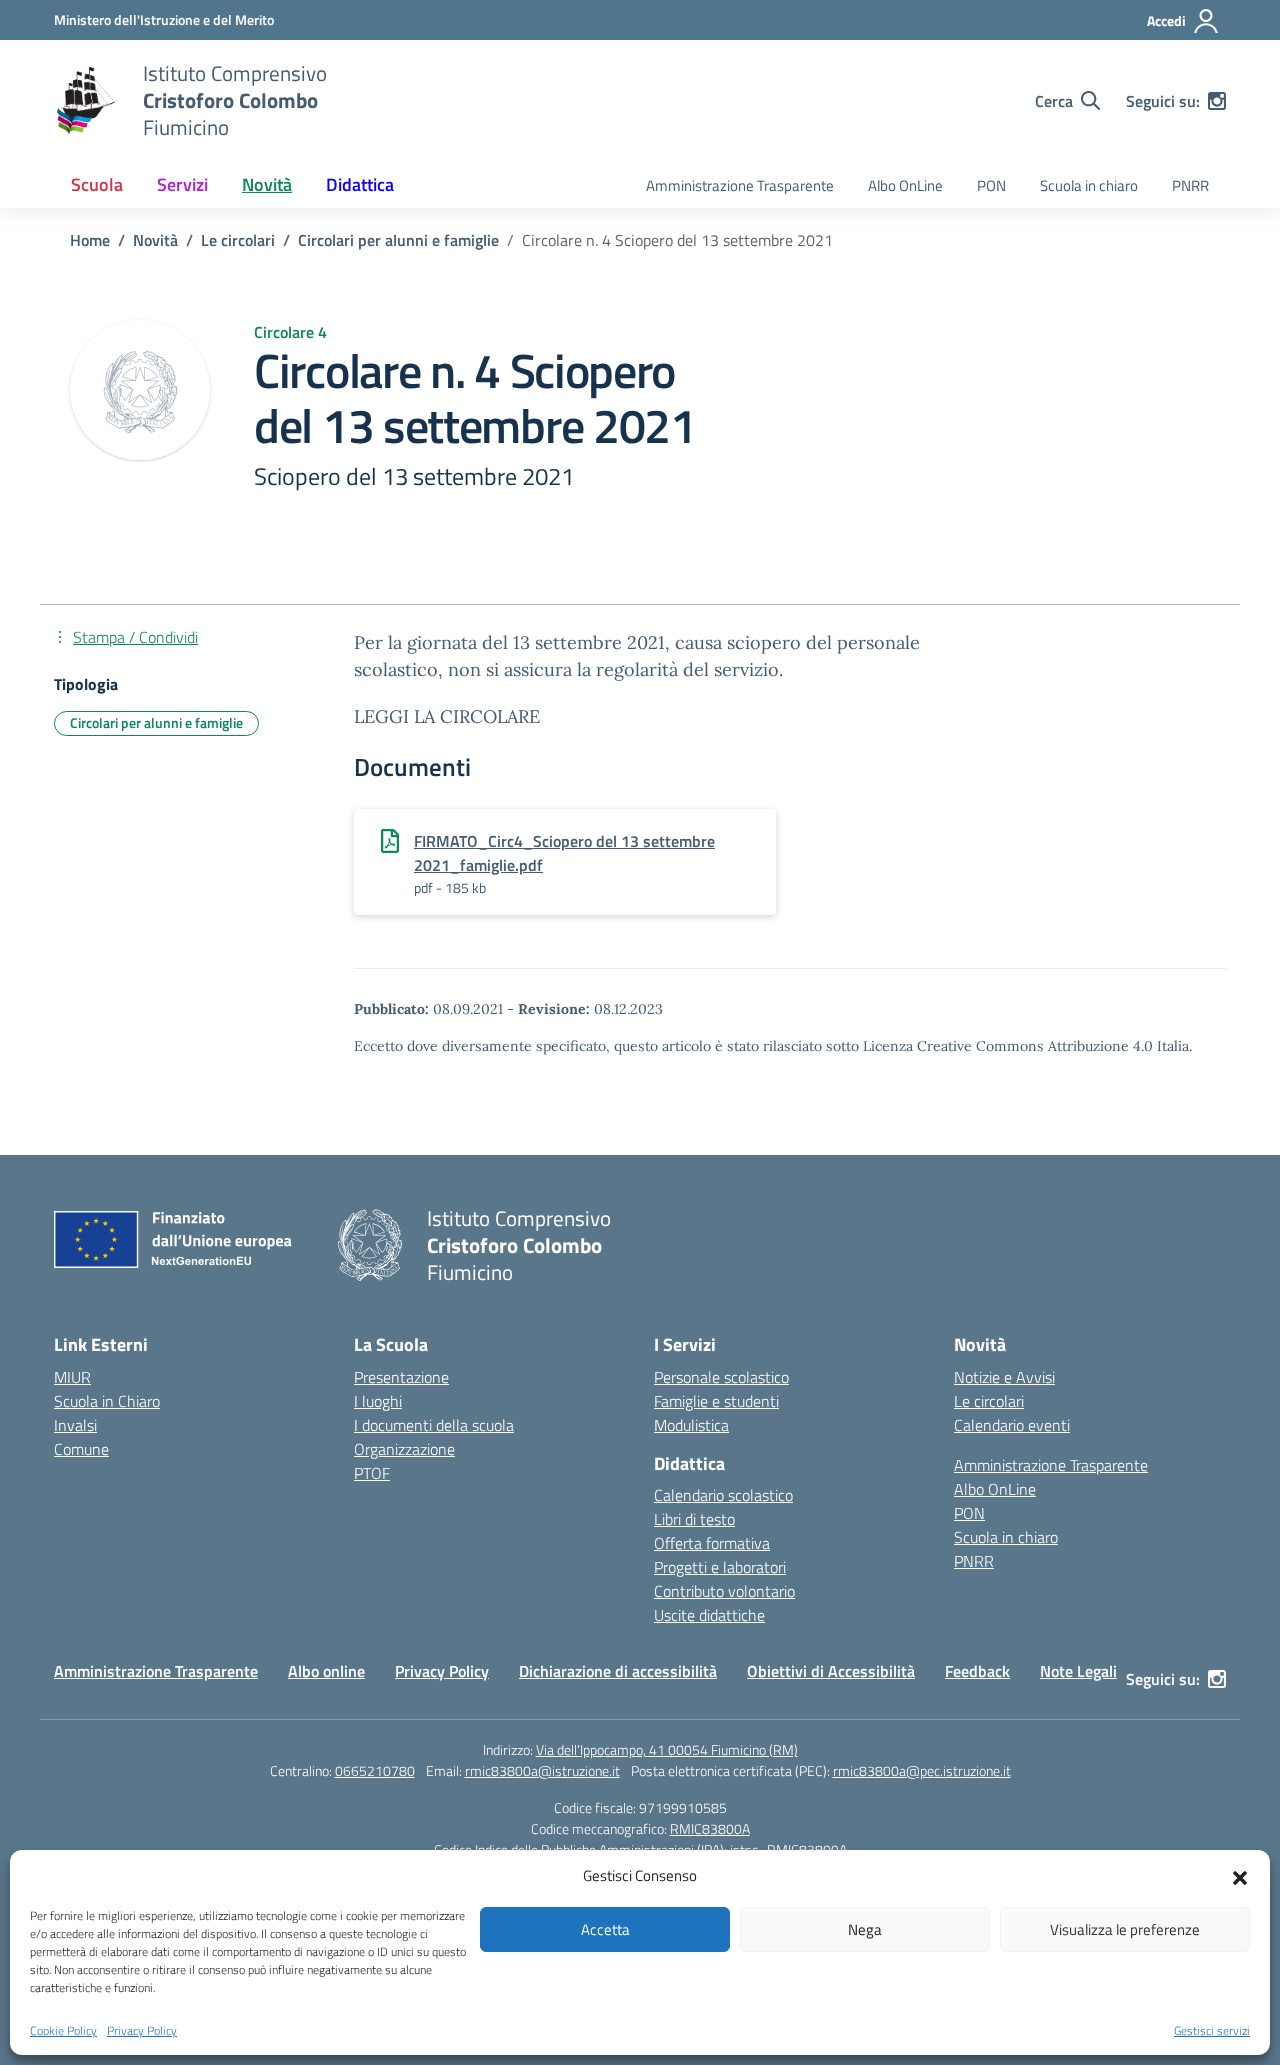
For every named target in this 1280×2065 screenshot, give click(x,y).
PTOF (372, 1473)
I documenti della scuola (434, 1425)
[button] (1240, 1876)
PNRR (1190, 185)
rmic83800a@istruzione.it (542, 1770)
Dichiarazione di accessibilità (618, 1671)
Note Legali (1078, 1671)
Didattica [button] (360, 184)
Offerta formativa (712, 1543)
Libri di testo (694, 1519)
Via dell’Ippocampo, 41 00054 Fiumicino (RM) (667, 1749)
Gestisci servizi (1212, 2031)
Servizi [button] (182, 184)
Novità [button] (267, 184)
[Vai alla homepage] (86, 101)
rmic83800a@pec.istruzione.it (922, 1770)
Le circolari (989, 1401)
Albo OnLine (905, 185)
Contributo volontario (724, 1591)
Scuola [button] (97, 184)
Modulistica (691, 1425)
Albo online (326, 1671)
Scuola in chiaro (1089, 185)
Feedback (977, 1671)
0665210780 (375, 1770)
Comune (81, 1449)
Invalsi (75, 1425)
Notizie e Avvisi (1004, 1377)
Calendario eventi (1012, 1425)
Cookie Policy (63, 2031)
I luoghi (378, 1401)
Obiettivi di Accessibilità (831, 1671)
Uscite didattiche (709, 1615)
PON (991, 185)
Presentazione (401, 1377)
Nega (865, 1929)
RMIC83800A (710, 1828)
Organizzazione (404, 1449)
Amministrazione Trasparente (740, 185)
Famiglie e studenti (716, 1401)
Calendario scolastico (723, 1495)
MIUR (72, 1377)
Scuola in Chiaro (107, 1401)
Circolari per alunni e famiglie (156, 722)
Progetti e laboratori (720, 1567)
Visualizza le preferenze (1125, 1929)
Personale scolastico (721, 1377)
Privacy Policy (142, 2031)
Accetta (605, 1929)
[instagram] (1217, 101)
